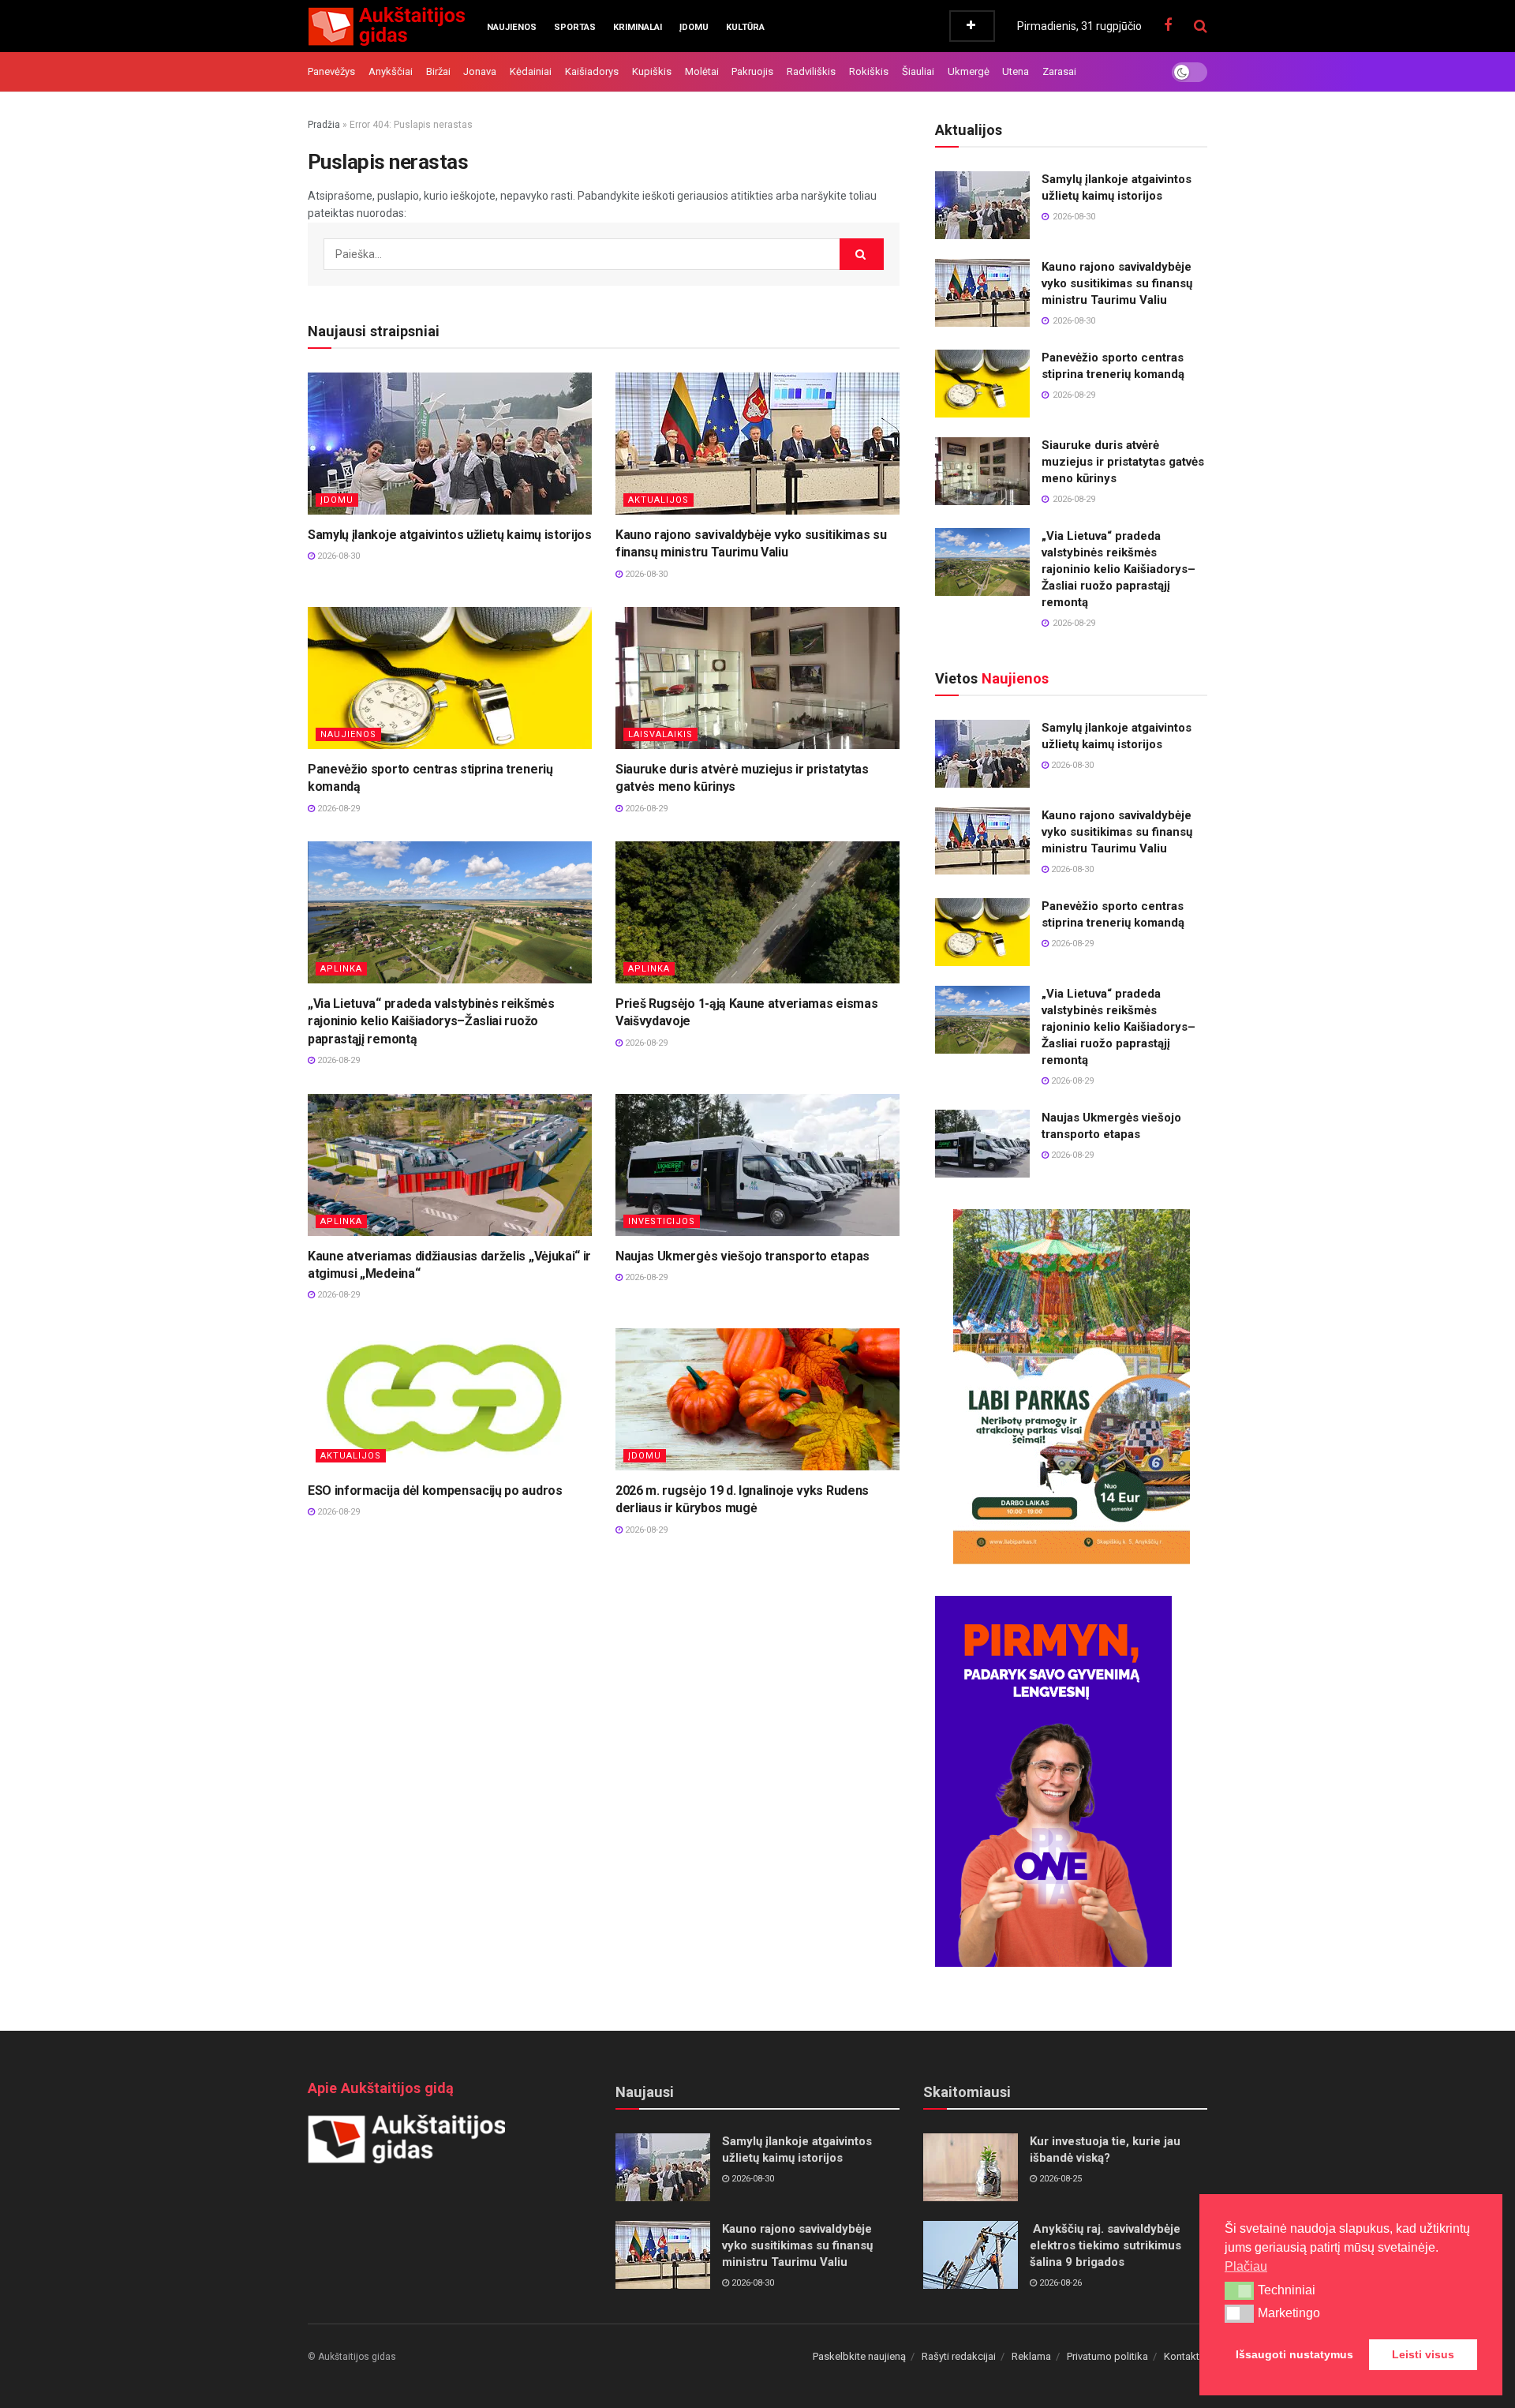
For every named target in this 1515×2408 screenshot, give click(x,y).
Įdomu (694, 27)
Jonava (480, 71)
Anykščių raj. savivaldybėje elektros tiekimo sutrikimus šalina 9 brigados (1105, 2245)
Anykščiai (391, 71)
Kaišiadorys (592, 71)
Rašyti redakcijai (959, 2356)
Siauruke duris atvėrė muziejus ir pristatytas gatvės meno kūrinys (1123, 462)
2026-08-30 (337, 556)
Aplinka (341, 969)
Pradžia (324, 125)
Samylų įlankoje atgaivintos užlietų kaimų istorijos (450, 535)
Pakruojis (752, 71)
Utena (1016, 71)
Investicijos (662, 1221)
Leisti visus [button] (1423, 2354)
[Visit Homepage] (386, 26)
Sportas (575, 27)
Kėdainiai (531, 71)
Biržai (438, 71)
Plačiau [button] (1246, 2266)
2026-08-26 (1059, 2283)
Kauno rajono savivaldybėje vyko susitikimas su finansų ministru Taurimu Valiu (1117, 283)
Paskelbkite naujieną (859, 2356)
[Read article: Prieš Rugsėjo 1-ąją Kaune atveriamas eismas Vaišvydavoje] (757, 912)
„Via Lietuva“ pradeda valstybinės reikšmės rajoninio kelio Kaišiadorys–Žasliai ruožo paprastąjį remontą (431, 1021)
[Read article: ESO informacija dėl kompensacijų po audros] (450, 1399)
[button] (1239, 2290)
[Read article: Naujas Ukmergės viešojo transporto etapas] (757, 1165)
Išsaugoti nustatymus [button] (1294, 2354)
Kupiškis (652, 71)
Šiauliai (918, 71)
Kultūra (745, 27)
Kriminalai (638, 27)
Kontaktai (1186, 2356)
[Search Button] (1201, 26)
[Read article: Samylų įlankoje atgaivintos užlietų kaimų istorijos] (450, 444)
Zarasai (1059, 71)
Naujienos (512, 27)
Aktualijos (658, 500)
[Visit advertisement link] (1071, 1387)
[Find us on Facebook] (1168, 26)
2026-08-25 (1059, 2179)
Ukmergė (969, 71)
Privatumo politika (1107, 2356)
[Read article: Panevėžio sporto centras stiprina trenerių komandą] (450, 678)
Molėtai (702, 71)
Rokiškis (869, 71)
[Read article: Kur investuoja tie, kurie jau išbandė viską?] (971, 2167)
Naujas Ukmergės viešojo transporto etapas (743, 1256)
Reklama (1031, 2356)
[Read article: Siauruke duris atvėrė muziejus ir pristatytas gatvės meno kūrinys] (757, 678)
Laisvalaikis (660, 734)
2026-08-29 (337, 809)
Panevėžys (331, 71)
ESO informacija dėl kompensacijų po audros (435, 1490)
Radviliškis (811, 71)
